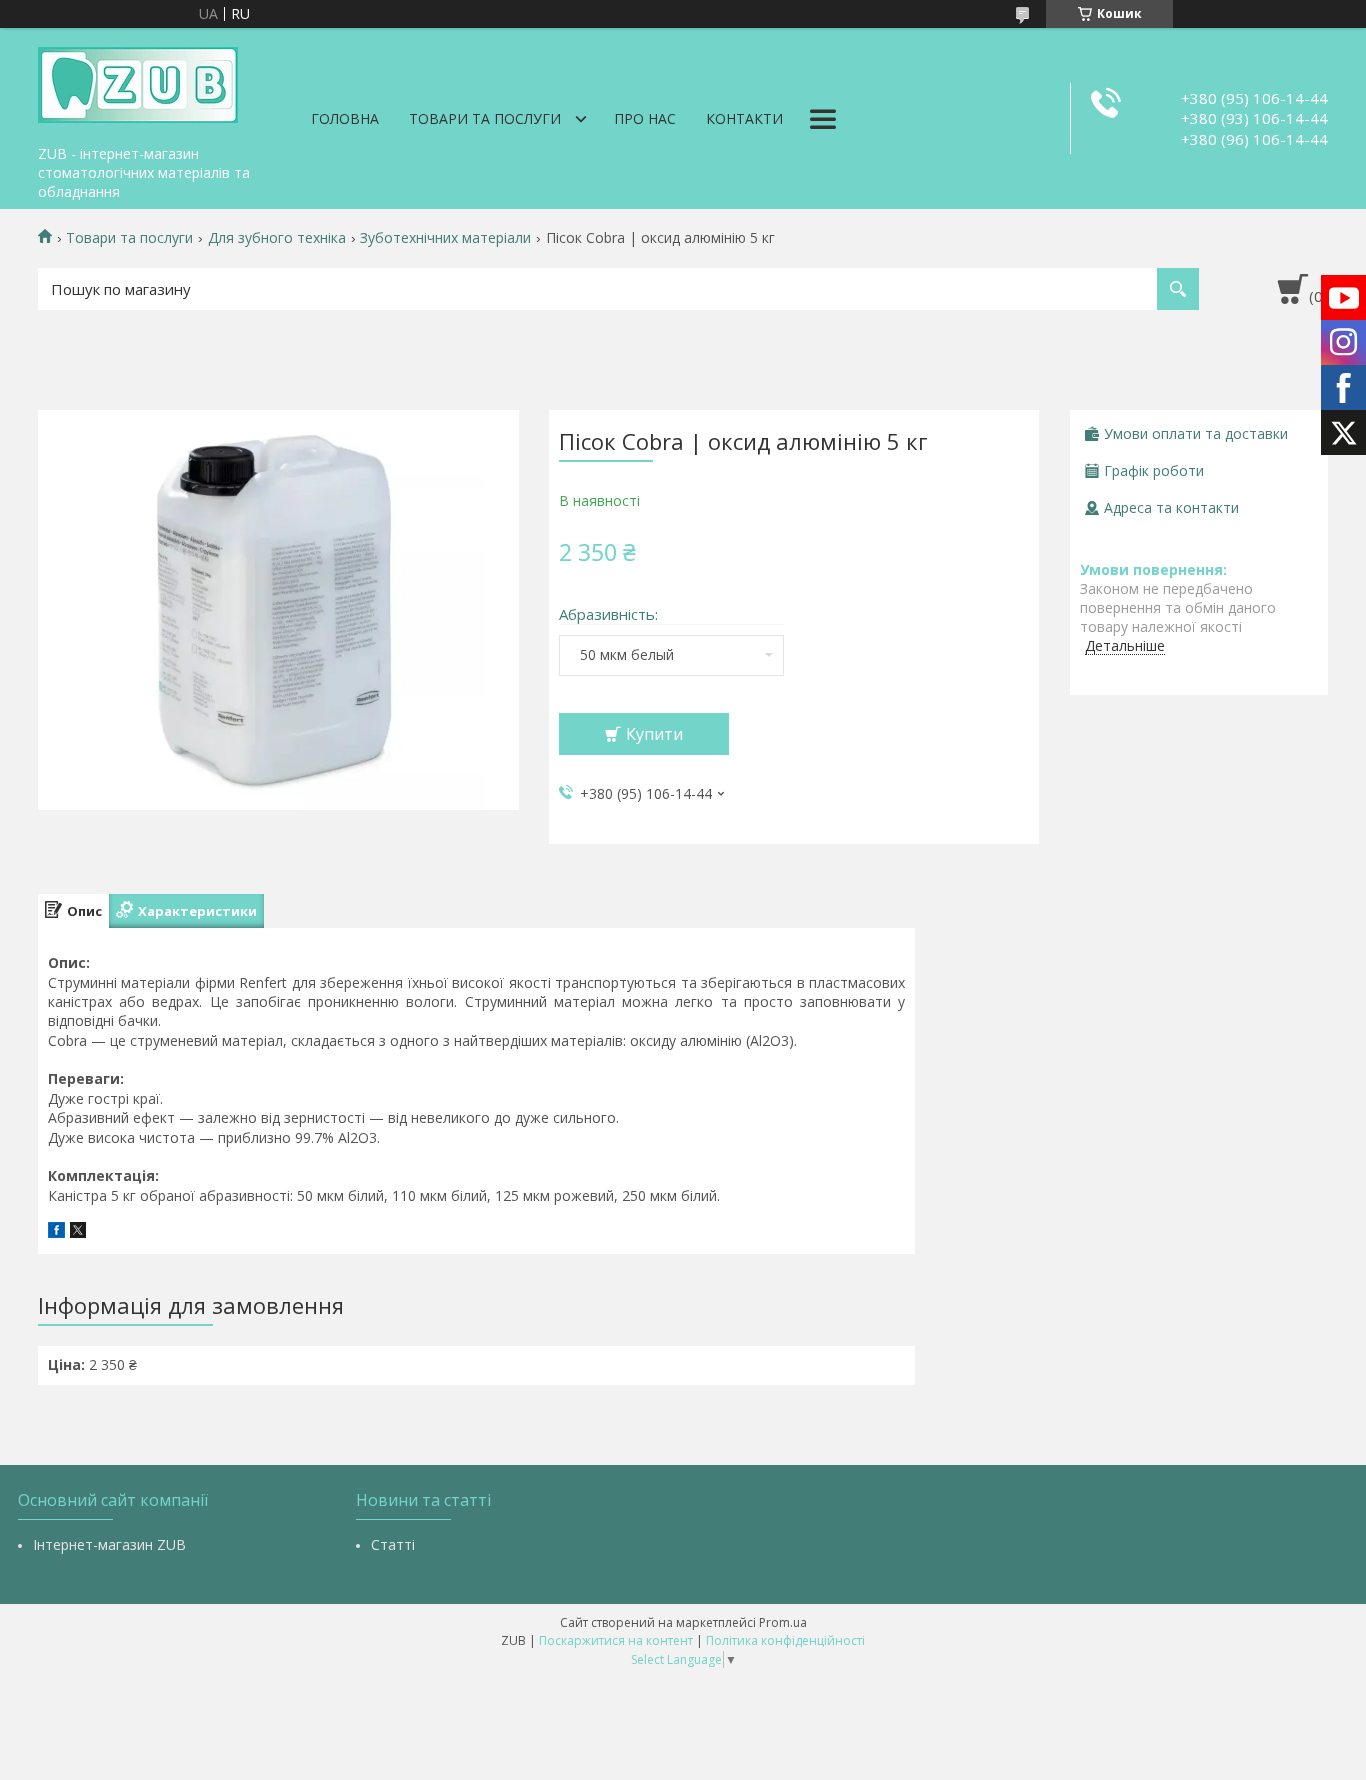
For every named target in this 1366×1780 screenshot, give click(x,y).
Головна (345, 118)
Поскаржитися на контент (616, 1640)
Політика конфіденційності (785, 1640)
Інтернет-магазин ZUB (109, 1544)
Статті (393, 1544)
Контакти (744, 118)
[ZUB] (138, 82)
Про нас (645, 118)
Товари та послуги (485, 118)
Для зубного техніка (277, 238)
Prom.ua (783, 1622)
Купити (654, 734)
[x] (78, 1232)
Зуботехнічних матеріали (445, 238)
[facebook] (56, 1232)
